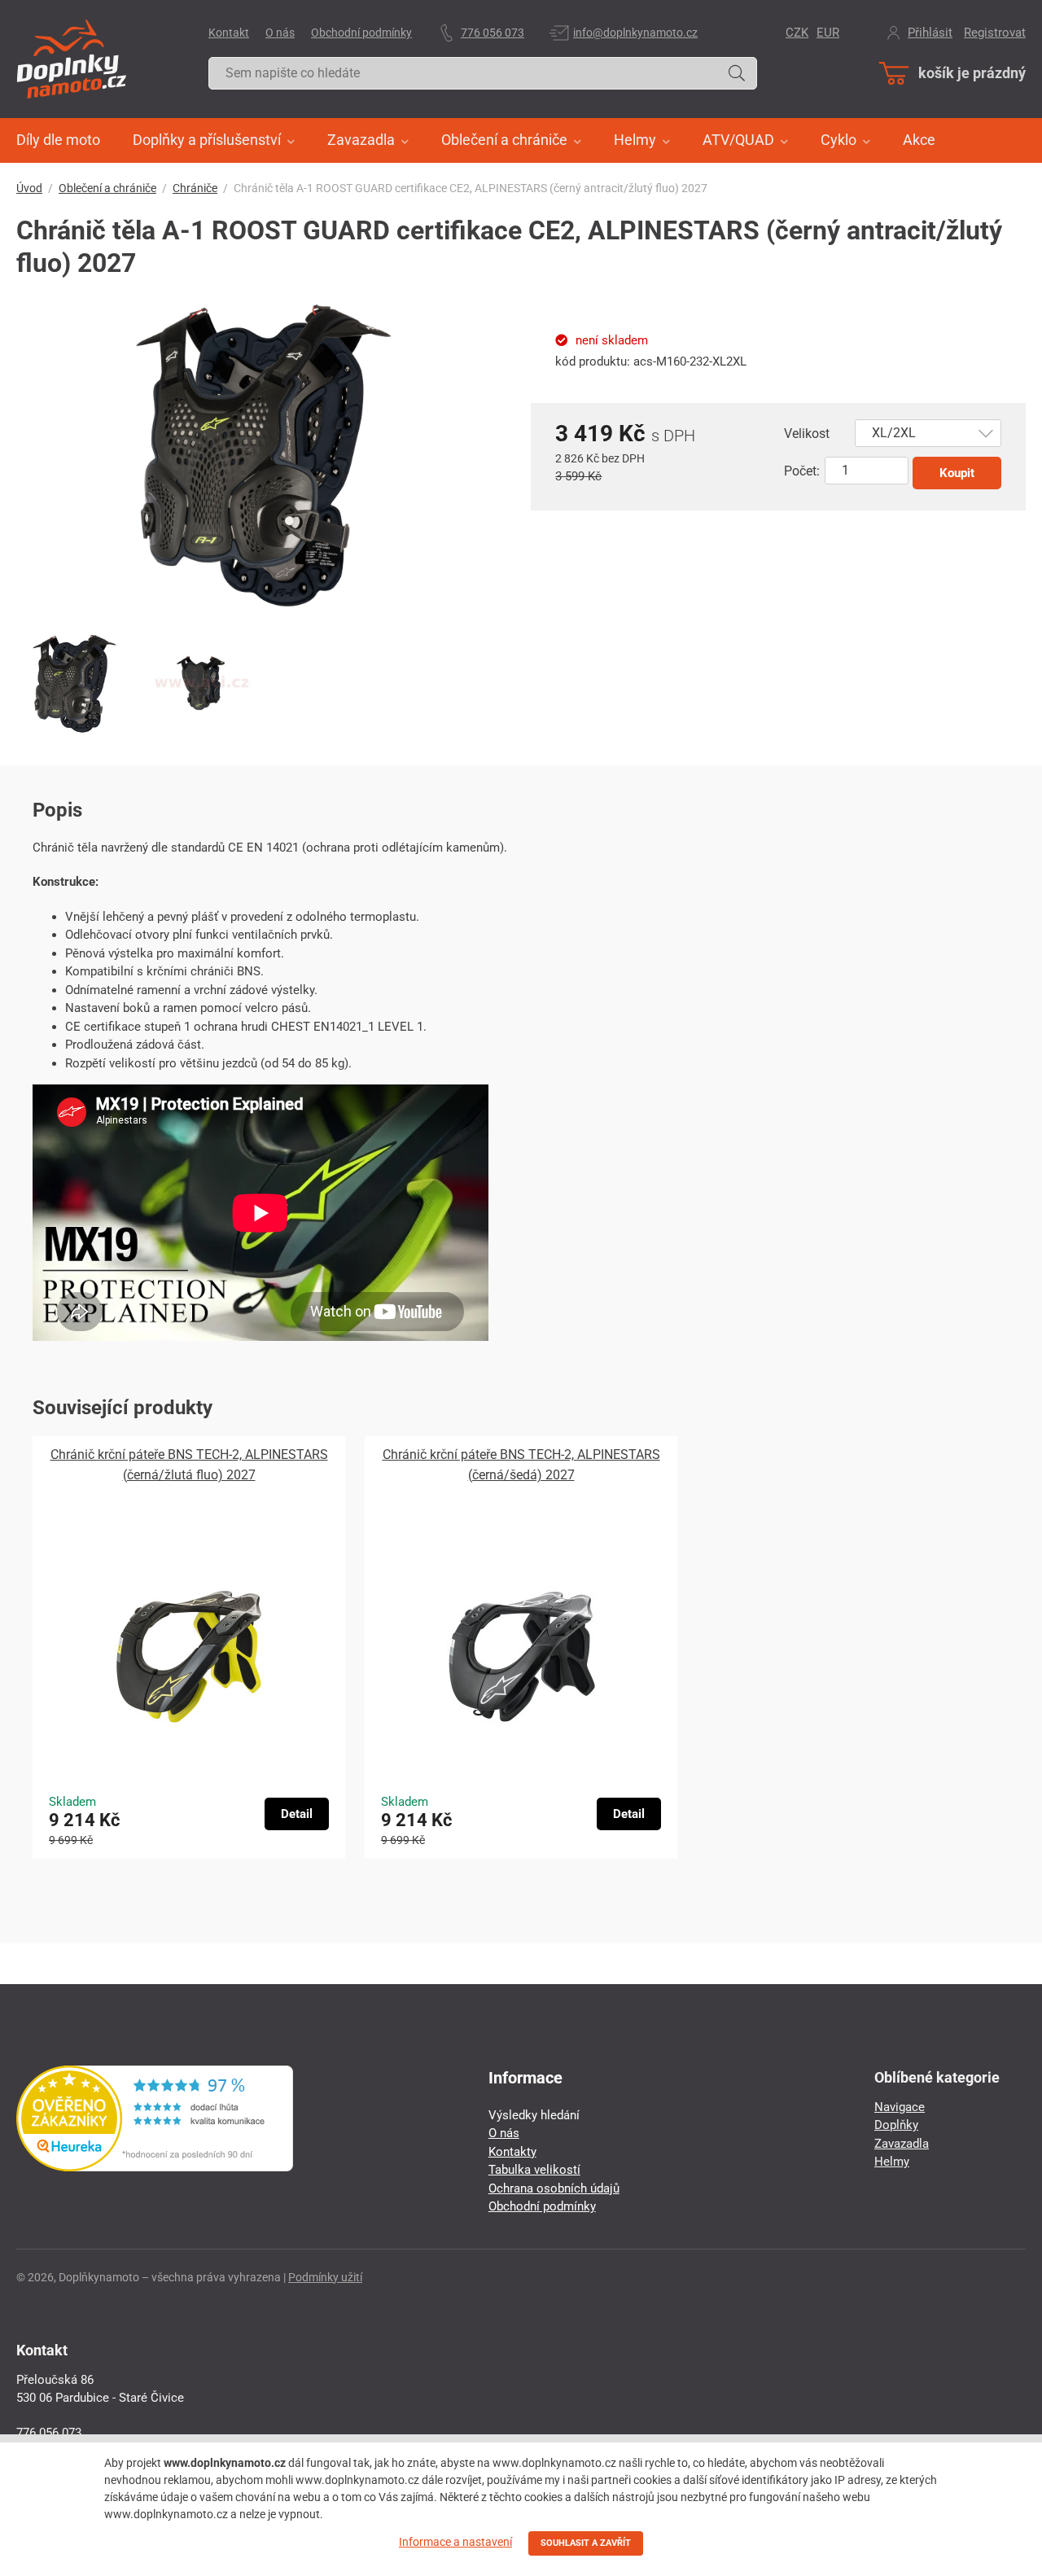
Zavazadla (902, 2144)
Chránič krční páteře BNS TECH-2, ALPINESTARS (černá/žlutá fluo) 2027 (189, 1465)
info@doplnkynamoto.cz (635, 33)
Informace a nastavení (455, 2542)
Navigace (900, 2107)
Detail (297, 1814)
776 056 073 (493, 33)
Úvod (29, 188)
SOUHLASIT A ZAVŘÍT (586, 2543)
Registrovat (995, 33)
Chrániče (195, 188)
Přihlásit (930, 33)
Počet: (802, 471)
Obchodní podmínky (361, 33)
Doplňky (896, 2125)
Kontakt (229, 33)
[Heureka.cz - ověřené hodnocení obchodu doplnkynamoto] (155, 2167)
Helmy (892, 2162)
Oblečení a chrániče (107, 188)
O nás (280, 33)
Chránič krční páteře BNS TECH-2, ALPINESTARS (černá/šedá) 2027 (521, 1465)
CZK (797, 33)
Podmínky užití (325, 2277)
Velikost (807, 434)
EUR (828, 33)
